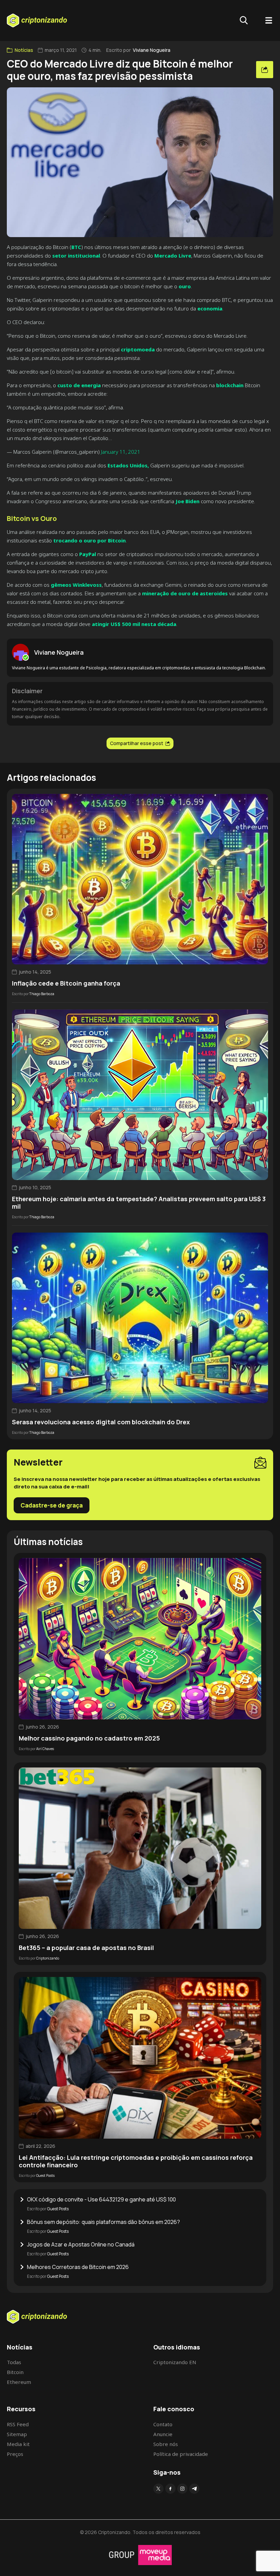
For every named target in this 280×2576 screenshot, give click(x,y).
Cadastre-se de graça (52, 1505)
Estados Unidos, (128, 465)
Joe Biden (187, 501)
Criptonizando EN (175, 2362)
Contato (163, 2424)
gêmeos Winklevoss (76, 585)
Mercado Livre (172, 256)
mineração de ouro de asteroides (184, 593)
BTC (76, 247)
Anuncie (163, 2434)
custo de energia (79, 385)
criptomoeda (138, 349)
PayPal (87, 554)
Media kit (18, 2444)
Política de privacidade (181, 2454)
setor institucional (75, 256)
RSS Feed (18, 2424)
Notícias (24, 50)
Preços (15, 2454)
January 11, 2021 (121, 452)
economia (210, 308)
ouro (185, 286)
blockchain (230, 385)
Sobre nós (166, 2444)
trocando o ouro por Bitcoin (89, 540)
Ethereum (19, 2382)
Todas (14, 2362)
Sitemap (17, 2434)
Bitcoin (15, 2372)
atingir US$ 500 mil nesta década (134, 624)
